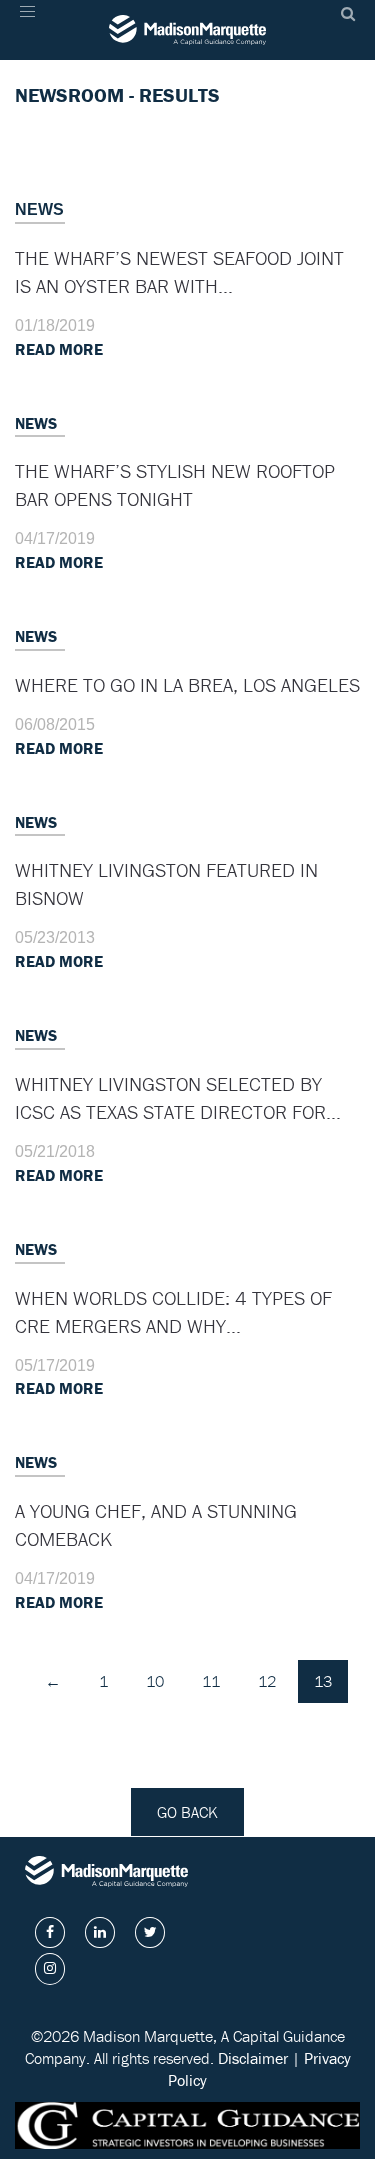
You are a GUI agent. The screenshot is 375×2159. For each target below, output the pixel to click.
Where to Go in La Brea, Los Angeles (187, 684)
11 (211, 1681)
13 (323, 1681)
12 (267, 1681)
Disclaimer (253, 2058)
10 (155, 1681)
